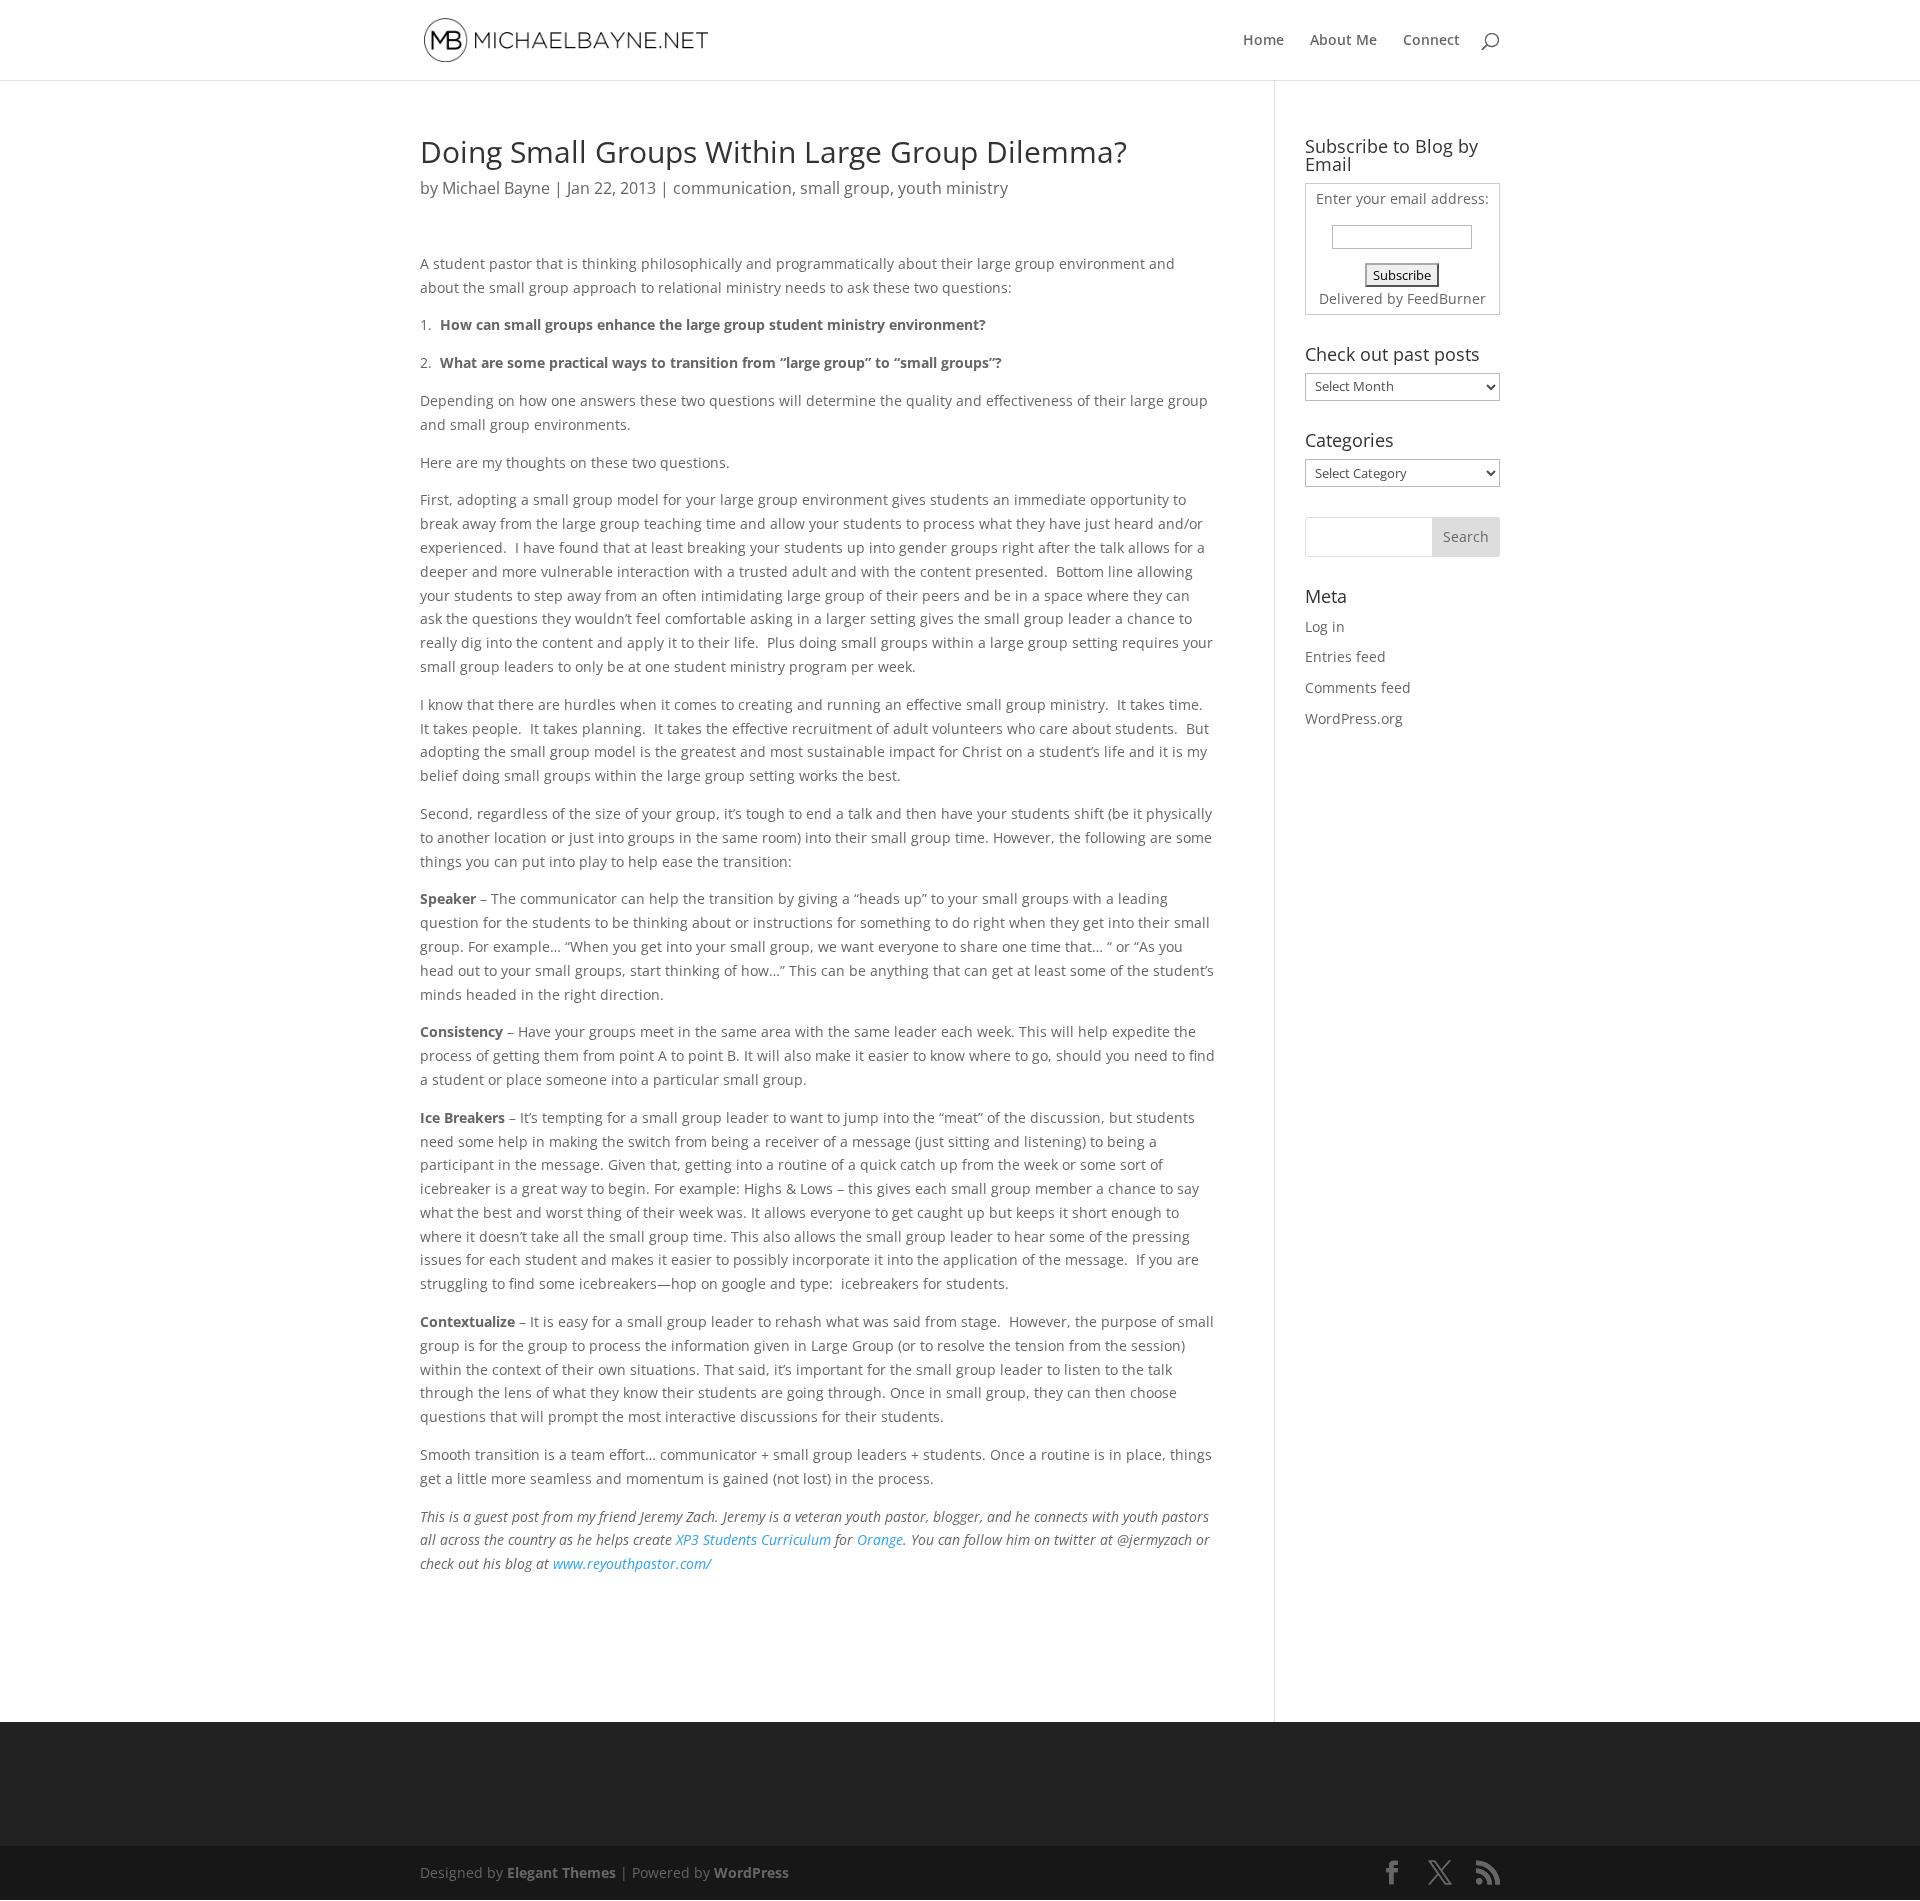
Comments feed (1358, 687)
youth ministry (953, 188)
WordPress (751, 1872)
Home (1263, 41)
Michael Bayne (496, 188)
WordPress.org (1354, 718)
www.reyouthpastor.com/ (632, 1563)
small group (845, 188)
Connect (1431, 41)
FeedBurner (1446, 298)
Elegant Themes (561, 1872)
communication (732, 188)
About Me (1343, 41)
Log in (1325, 626)
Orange (880, 1539)
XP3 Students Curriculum (753, 1539)
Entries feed (1345, 656)
